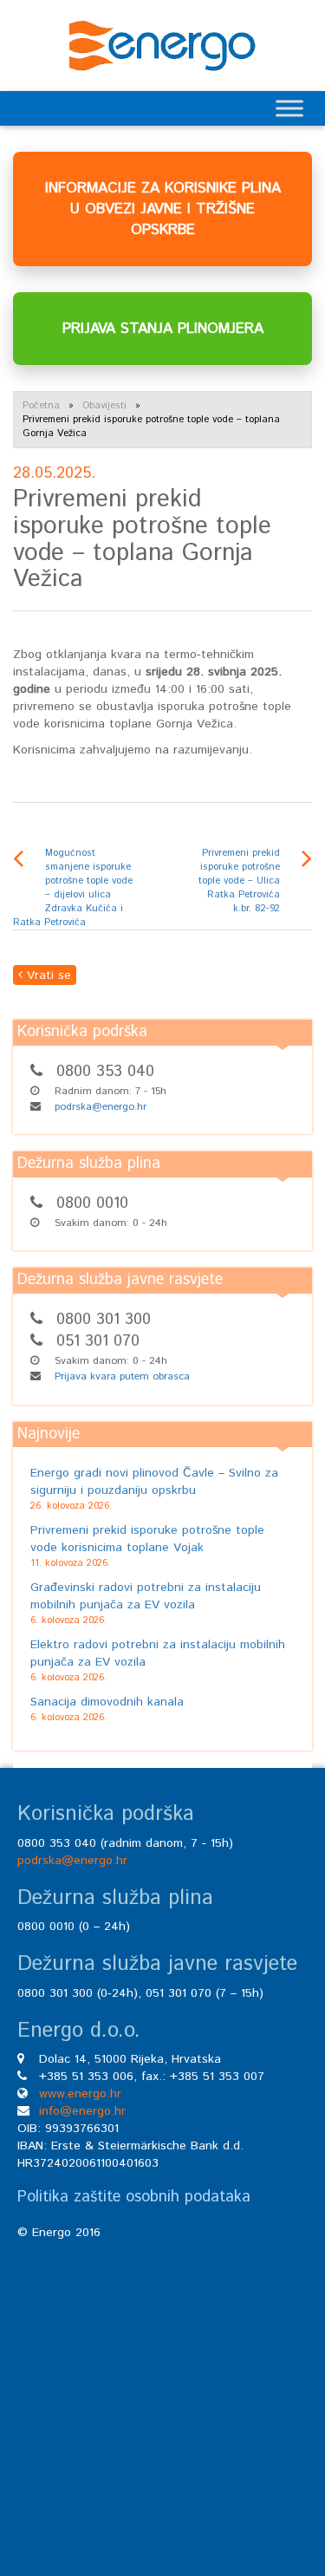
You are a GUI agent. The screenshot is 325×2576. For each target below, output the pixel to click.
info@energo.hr (82, 2111)
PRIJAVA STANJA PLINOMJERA (163, 329)
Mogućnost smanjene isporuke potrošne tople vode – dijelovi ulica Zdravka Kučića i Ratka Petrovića (73, 888)
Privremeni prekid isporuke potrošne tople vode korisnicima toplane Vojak (147, 1539)
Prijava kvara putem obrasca (122, 1376)
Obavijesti (104, 406)
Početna (41, 406)
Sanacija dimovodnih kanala (107, 1702)
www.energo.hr (80, 2094)
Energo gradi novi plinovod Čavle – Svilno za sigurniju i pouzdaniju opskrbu (154, 1482)
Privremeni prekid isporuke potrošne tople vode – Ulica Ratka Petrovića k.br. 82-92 (239, 881)
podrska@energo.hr (101, 1107)
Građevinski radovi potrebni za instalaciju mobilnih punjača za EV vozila (146, 1596)
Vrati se (47, 975)
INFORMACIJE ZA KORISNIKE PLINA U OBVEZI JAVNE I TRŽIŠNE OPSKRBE (163, 209)
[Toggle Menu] (289, 108)
